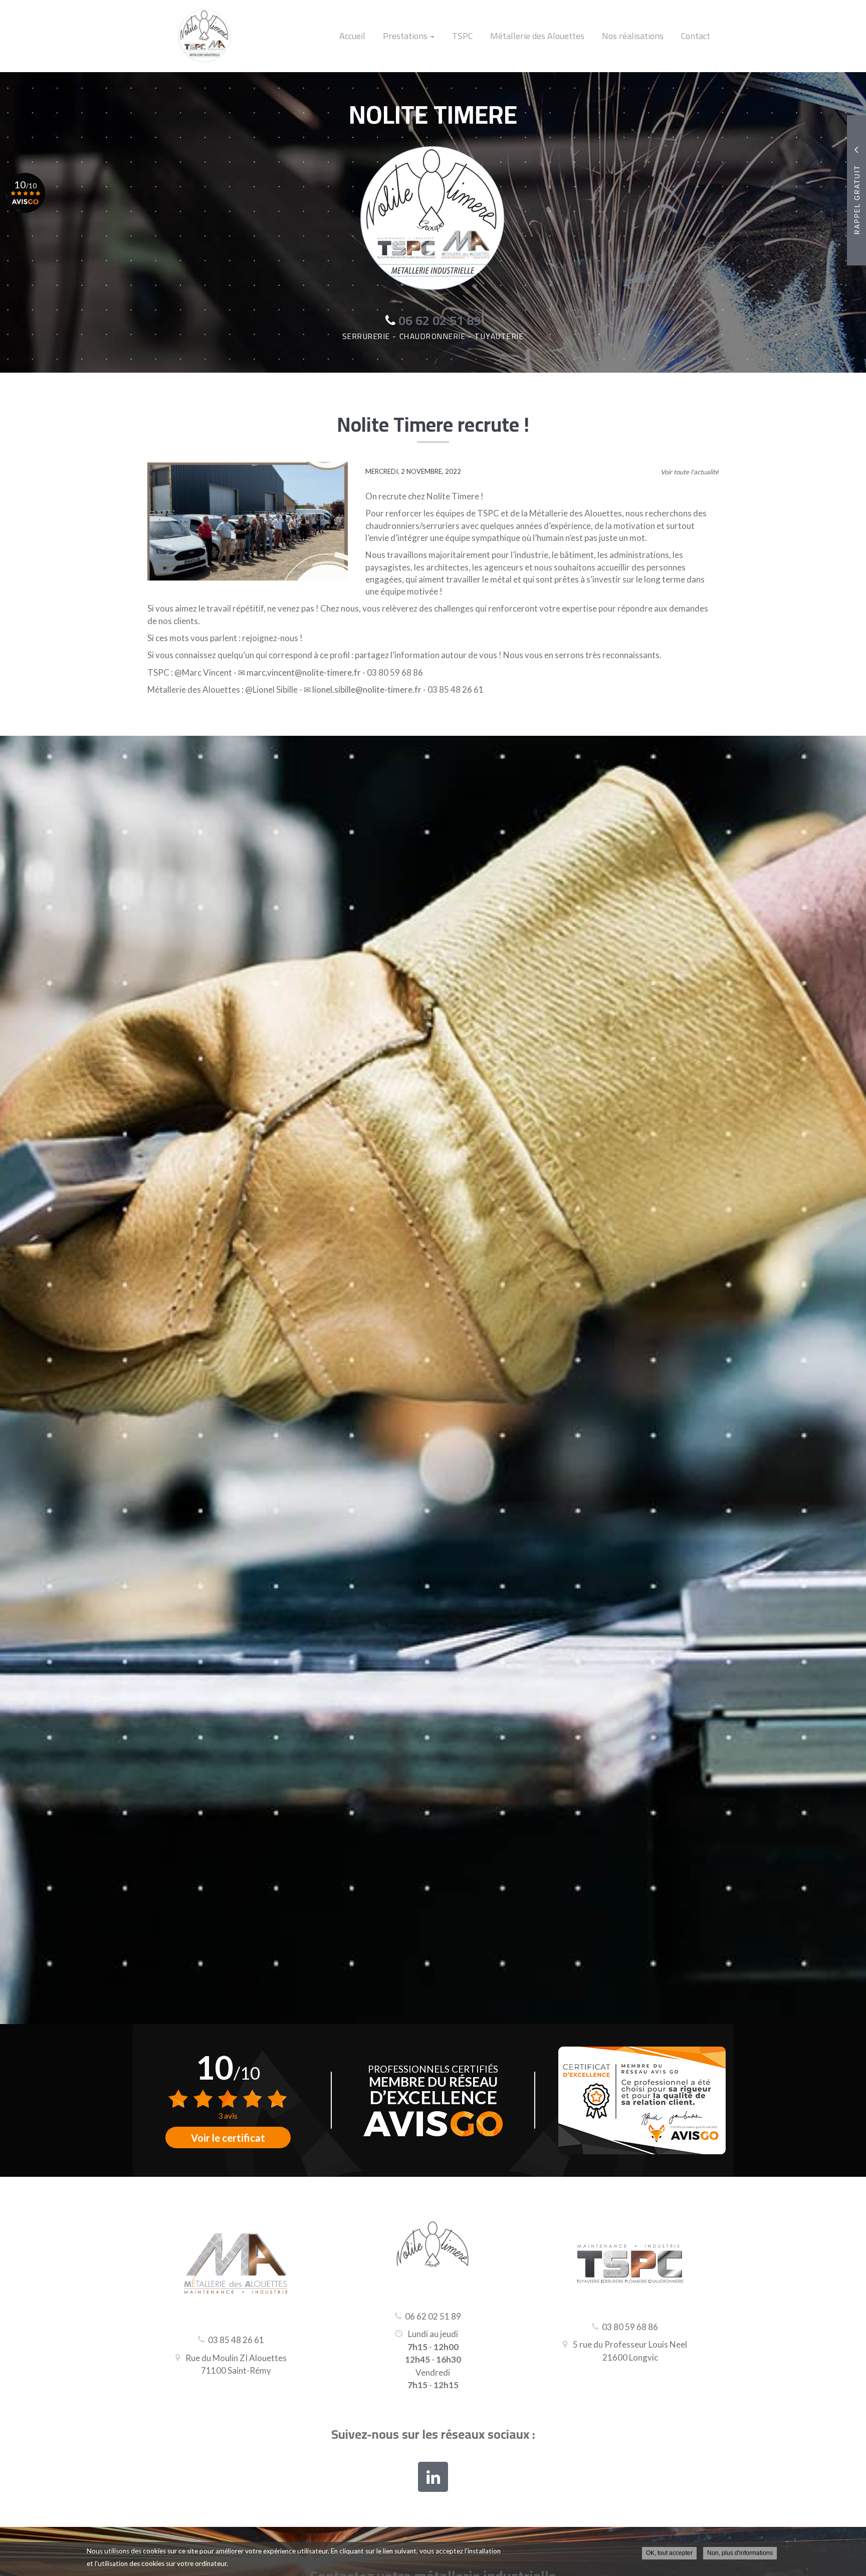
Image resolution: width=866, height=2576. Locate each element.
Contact (696, 36)
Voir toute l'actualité (690, 472)
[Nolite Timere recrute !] (248, 521)
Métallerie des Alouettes (537, 36)
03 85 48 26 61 (236, 2340)
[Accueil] (197, 36)
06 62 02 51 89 (433, 2316)
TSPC (462, 36)
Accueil (352, 36)
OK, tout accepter (669, 2553)
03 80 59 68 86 (630, 2327)
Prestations (406, 36)
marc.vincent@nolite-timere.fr (304, 672)
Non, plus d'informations (740, 2553)
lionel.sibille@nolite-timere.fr (367, 689)
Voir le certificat (228, 2138)
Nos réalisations (633, 36)
